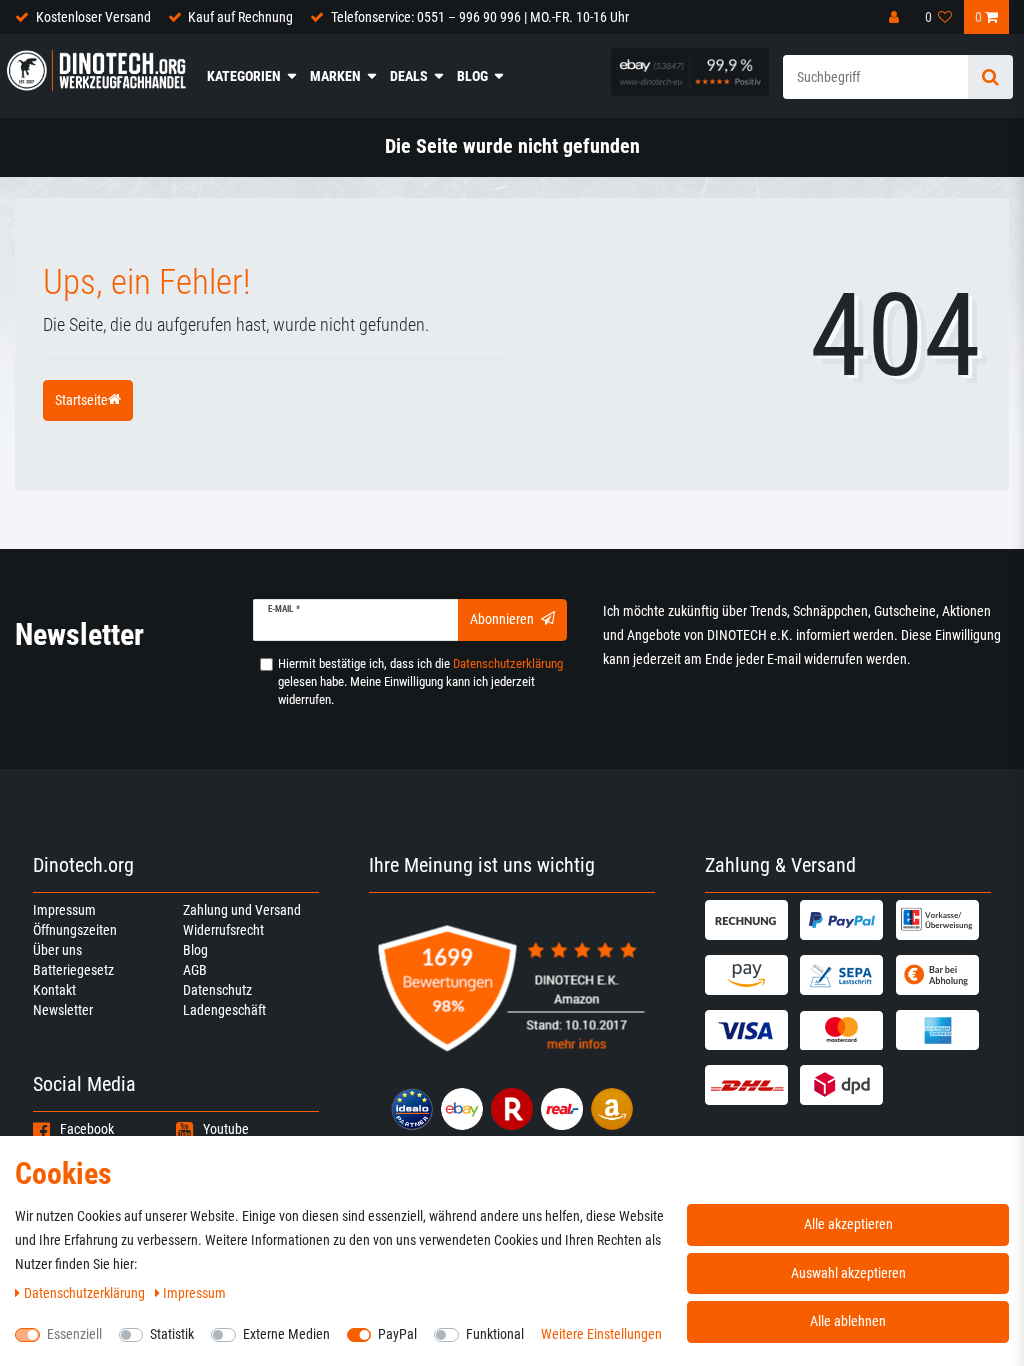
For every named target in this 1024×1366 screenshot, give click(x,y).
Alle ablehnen (848, 1321)
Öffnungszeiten (75, 930)
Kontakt (54, 990)
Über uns (57, 950)
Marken (335, 76)
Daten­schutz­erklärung (86, 1293)
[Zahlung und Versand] (750, 920)
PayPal (397, 1334)
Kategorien (244, 76)
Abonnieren (502, 619)
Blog (472, 76)
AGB (195, 970)
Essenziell (74, 1334)
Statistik (172, 1334)
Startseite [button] (81, 400)
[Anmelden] (896, 17)
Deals (409, 76)
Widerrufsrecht (223, 930)
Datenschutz (217, 990)
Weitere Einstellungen (601, 1334)
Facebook (87, 1129)
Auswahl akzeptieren (848, 1273)
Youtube (226, 1129)
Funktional (495, 1334)
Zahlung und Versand (242, 910)
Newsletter (63, 1010)
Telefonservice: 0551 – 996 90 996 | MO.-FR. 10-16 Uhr (480, 17)
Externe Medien (286, 1334)
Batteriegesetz (73, 970)
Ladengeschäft (224, 1010)
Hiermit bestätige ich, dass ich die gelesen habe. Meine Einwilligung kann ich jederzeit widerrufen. (420, 681)
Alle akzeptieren (848, 1224)
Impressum (64, 910)
